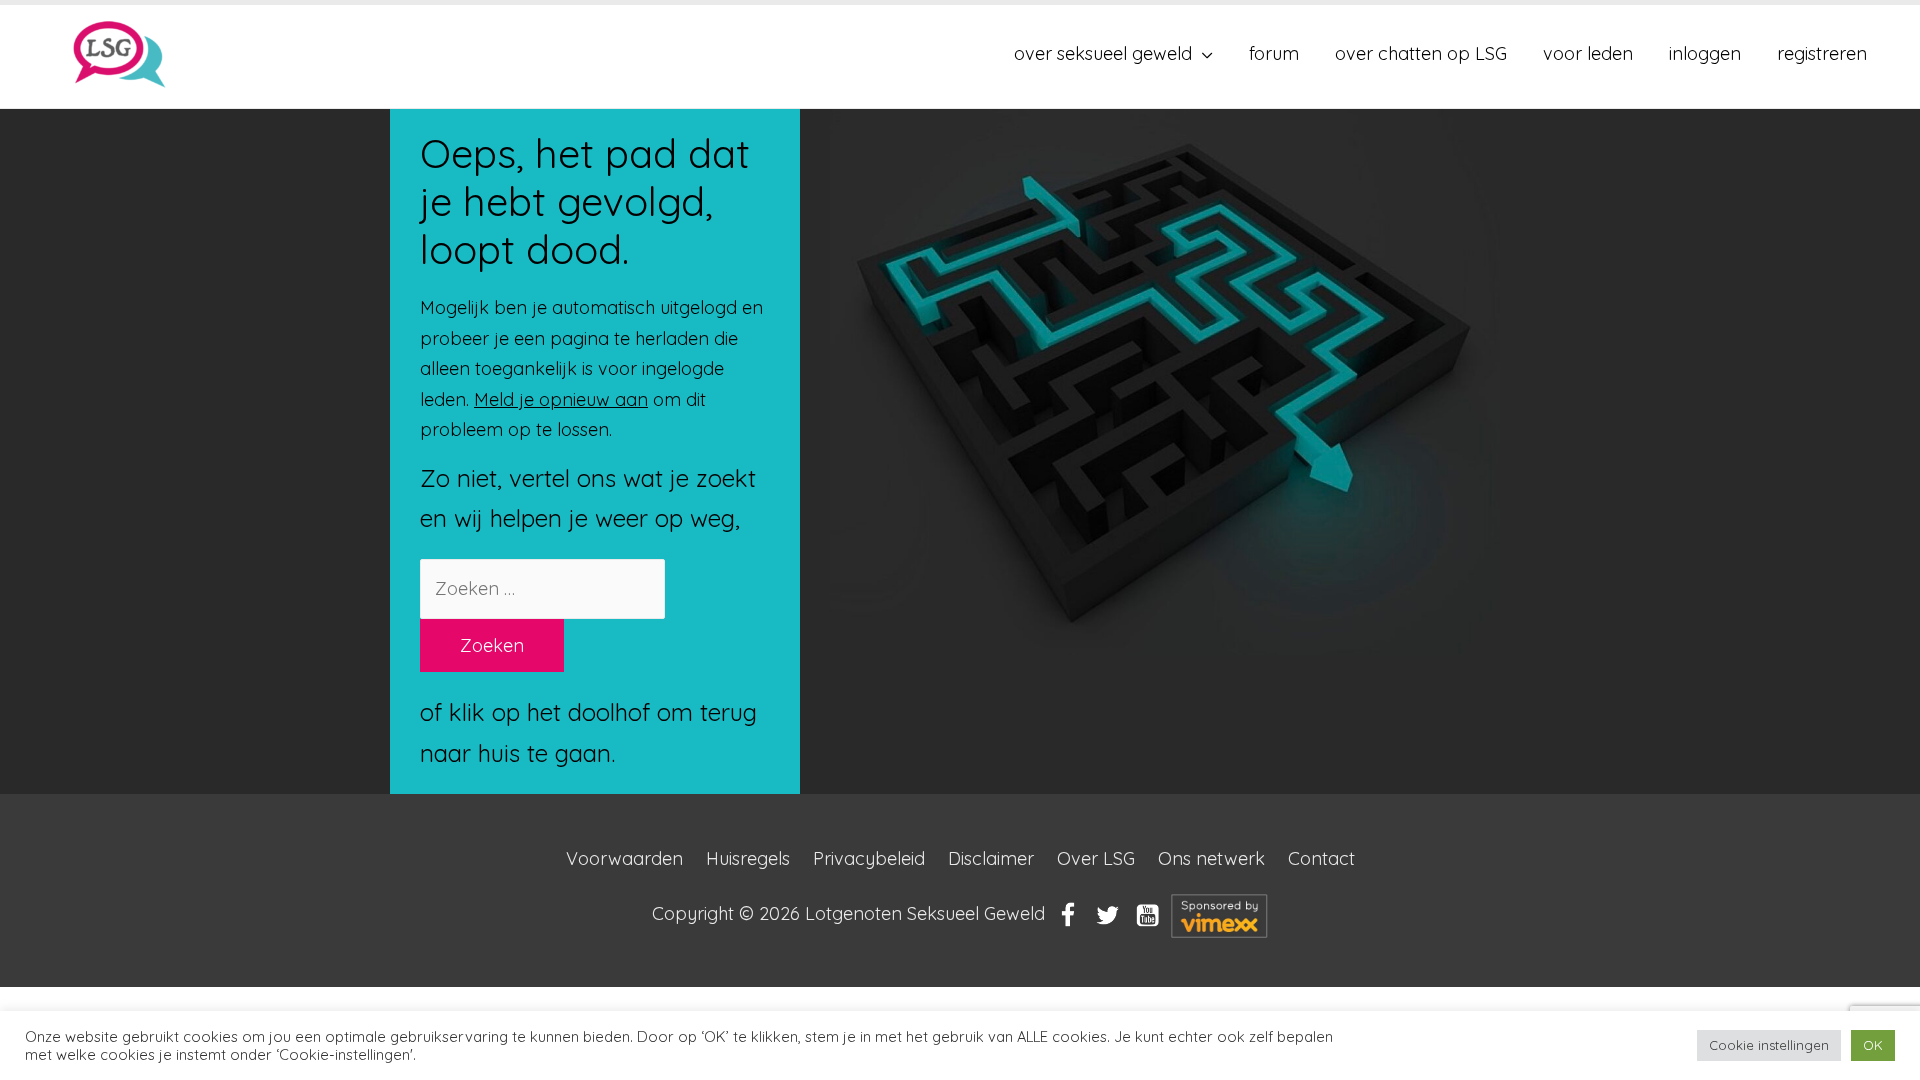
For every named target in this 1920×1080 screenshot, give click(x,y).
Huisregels (748, 858)
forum (1274, 53)
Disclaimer (991, 858)
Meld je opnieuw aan (561, 399)
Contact (1321, 858)
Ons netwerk (1211, 858)
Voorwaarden (624, 858)
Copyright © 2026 (848, 914)
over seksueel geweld (1103, 53)
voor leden (1588, 53)
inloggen (1705, 53)
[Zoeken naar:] (542, 588)
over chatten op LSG (1421, 53)
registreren (1822, 53)
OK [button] (1873, 1045)
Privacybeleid (869, 858)
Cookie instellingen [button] (1769, 1045)
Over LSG (1096, 858)
